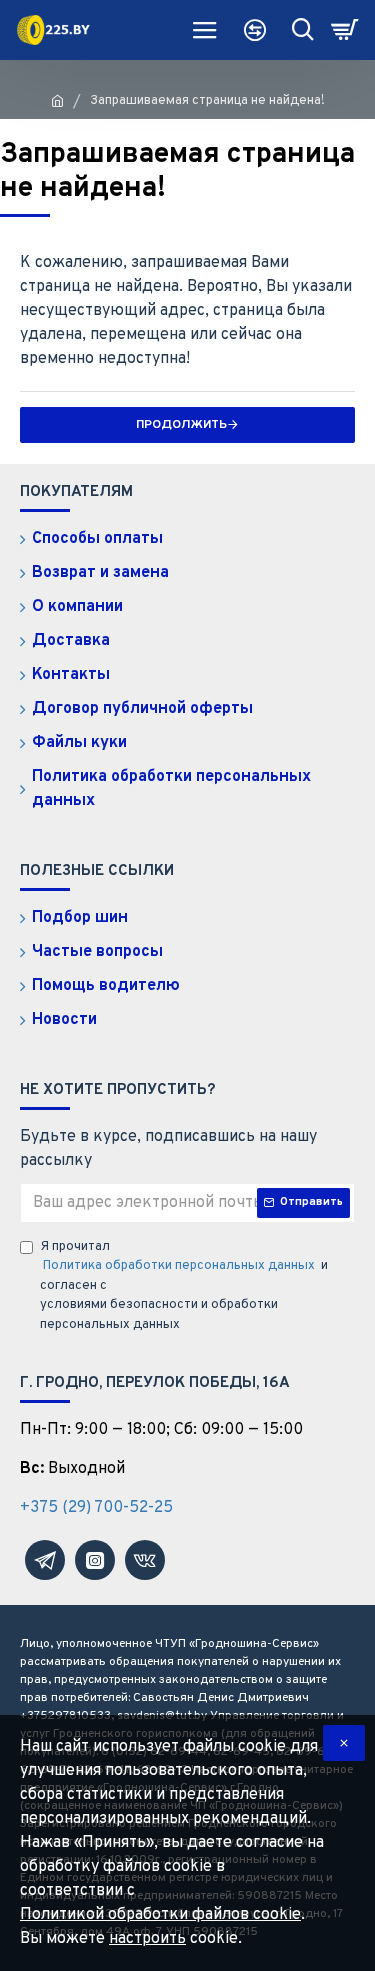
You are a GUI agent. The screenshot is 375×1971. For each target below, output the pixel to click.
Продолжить (181, 425)
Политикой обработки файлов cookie (160, 1915)
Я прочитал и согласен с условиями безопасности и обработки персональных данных (184, 1286)
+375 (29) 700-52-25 (96, 1508)
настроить (147, 1939)
